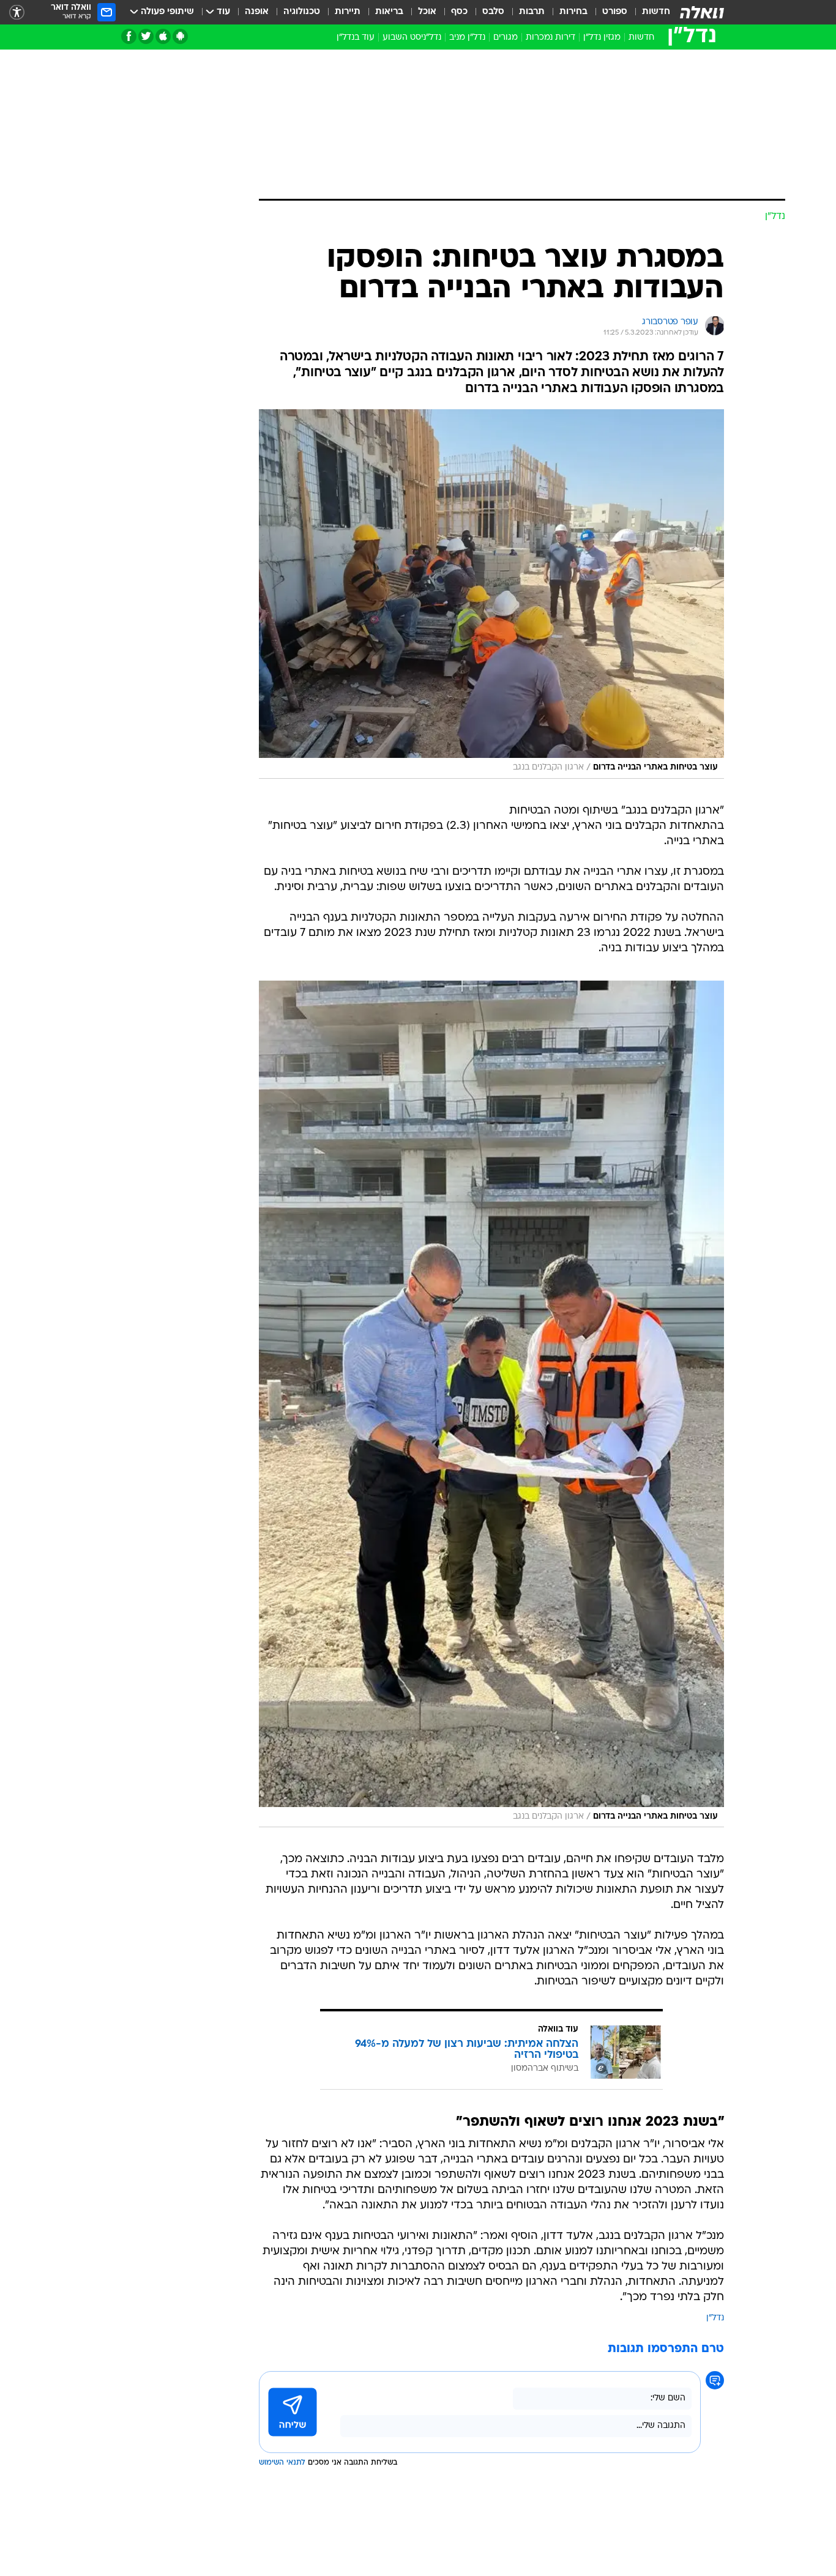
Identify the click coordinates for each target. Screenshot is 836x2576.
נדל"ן (715, 2318)
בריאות (389, 12)
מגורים (506, 38)
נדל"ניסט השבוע (412, 38)
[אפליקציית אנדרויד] (180, 36)
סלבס (493, 12)
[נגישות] (17, 13)
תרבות (532, 12)
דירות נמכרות (550, 38)
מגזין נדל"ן (602, 38)
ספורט (615, 12)
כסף (459, 12)
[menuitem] (649, 12)
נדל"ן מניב (467, 38)
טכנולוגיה (302, 12)
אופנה (257, 12)
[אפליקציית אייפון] (163, 36)
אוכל (427, 12)
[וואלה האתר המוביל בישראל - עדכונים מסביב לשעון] (702, 12)
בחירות (573, 12)
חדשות (656, 12)
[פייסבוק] (129, 36)
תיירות (348, 12)
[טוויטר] (146, 36)
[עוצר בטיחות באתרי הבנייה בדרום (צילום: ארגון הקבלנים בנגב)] (491, 594)
